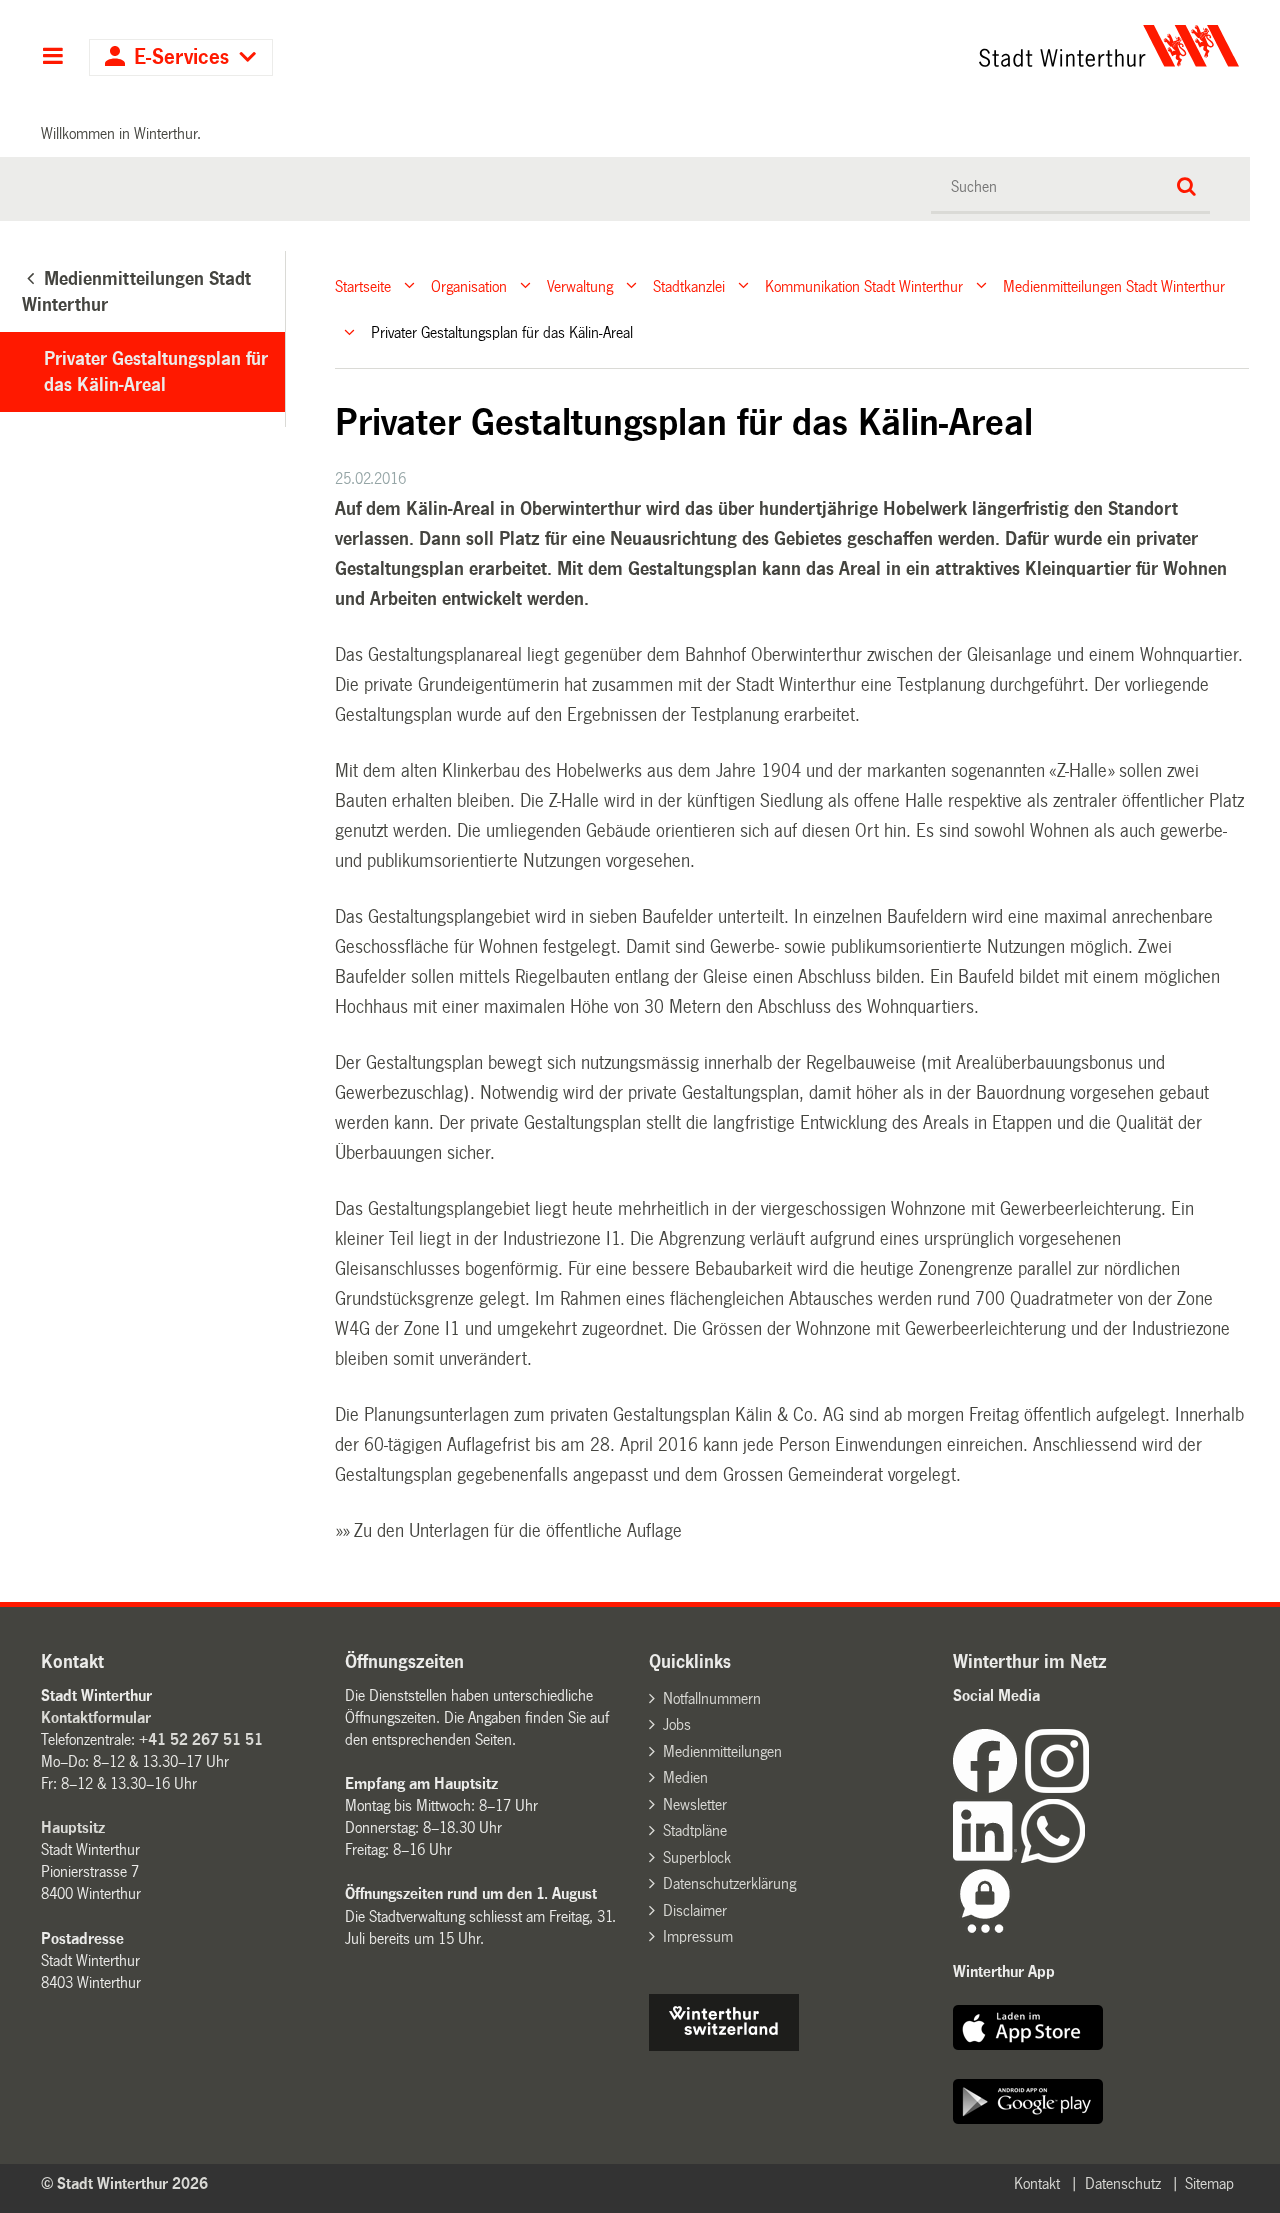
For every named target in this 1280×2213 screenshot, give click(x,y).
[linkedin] (987, 1857)
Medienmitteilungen (722, 1751)
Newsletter (695, 1804)
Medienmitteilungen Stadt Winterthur (1114, 285)
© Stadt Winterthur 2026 (124, 2183)
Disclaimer (695, 1910)
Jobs (677, 1724)
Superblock (697, 1857)
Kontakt (1037, 2183)
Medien (685, 1777)
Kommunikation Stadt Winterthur (864, 285)
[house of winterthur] (724, 2045)
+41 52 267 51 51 (201, 1739)
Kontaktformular (96, 1717)
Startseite (363, 285)
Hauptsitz (73, 1827)
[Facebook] (989, 1787)
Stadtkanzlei (689, 285)
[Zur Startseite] (922, 46)
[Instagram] (1057, 1787)
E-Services (181, 57)
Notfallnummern (712, 1698)
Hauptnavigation (52, 58)
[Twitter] (1091, 1787)
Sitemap (1209, 2183)
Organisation (469, 285)
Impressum (698, 1936)
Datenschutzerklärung (729, 1883)
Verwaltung (580, 285)
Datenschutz (1123, 2183)
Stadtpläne (695, 1830)
